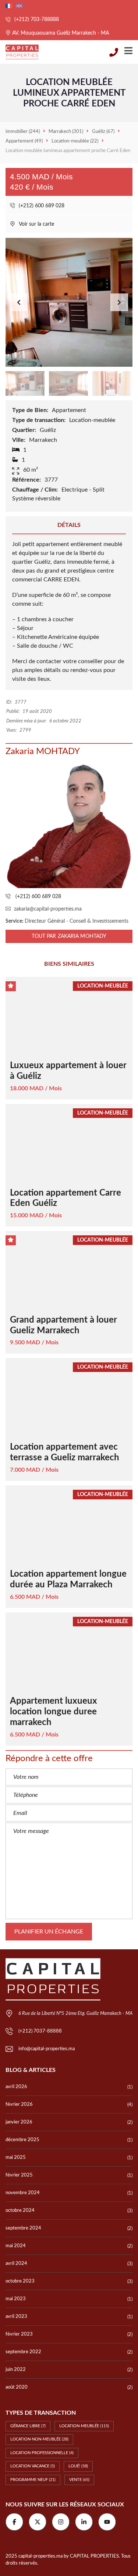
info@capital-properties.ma (47, 2049)
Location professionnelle (42, 2453)
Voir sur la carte (36, 224)
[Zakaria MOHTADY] (69, 825)
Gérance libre (28, 2426)
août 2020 (17, 2387)
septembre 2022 (23, 2352)
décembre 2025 (22, 2140)
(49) (24, 141)
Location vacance (33, 2466)
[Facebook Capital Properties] (14, 2522)
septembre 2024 (23, 2228)
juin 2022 (16, 2370)
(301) (66, 132)
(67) (103, 132)
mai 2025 (16, 2158)
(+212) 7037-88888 (40, 2031)
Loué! (78, 2466)
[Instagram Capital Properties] (61, 2522)
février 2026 (19, 2105)
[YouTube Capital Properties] (107, 2522)
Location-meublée (84, 2426)
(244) (23, 132)
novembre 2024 (23, 2193)
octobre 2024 (20, 2211)
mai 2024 (16, 2246)
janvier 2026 (19, 2122)
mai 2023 (16, 2299)
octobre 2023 (20, 2281)
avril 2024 (16, 2264)
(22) (75, 141)
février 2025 (19, 2175)
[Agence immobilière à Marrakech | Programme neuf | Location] (19, 52)
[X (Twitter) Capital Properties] (38, 2522)
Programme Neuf (33, 2480)
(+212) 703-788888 (36, 20)
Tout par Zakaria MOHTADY (69, 936)
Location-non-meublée (39, 2439)
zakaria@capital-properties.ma (48, 909)
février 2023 (19, 2334)
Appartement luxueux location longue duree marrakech (54, 1712)
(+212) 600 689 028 (41, 206)
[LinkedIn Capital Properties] (84, 2522)
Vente (79, 2480)
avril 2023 (16, 2317)
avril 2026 (16, 2087)
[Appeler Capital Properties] (114, 52)
